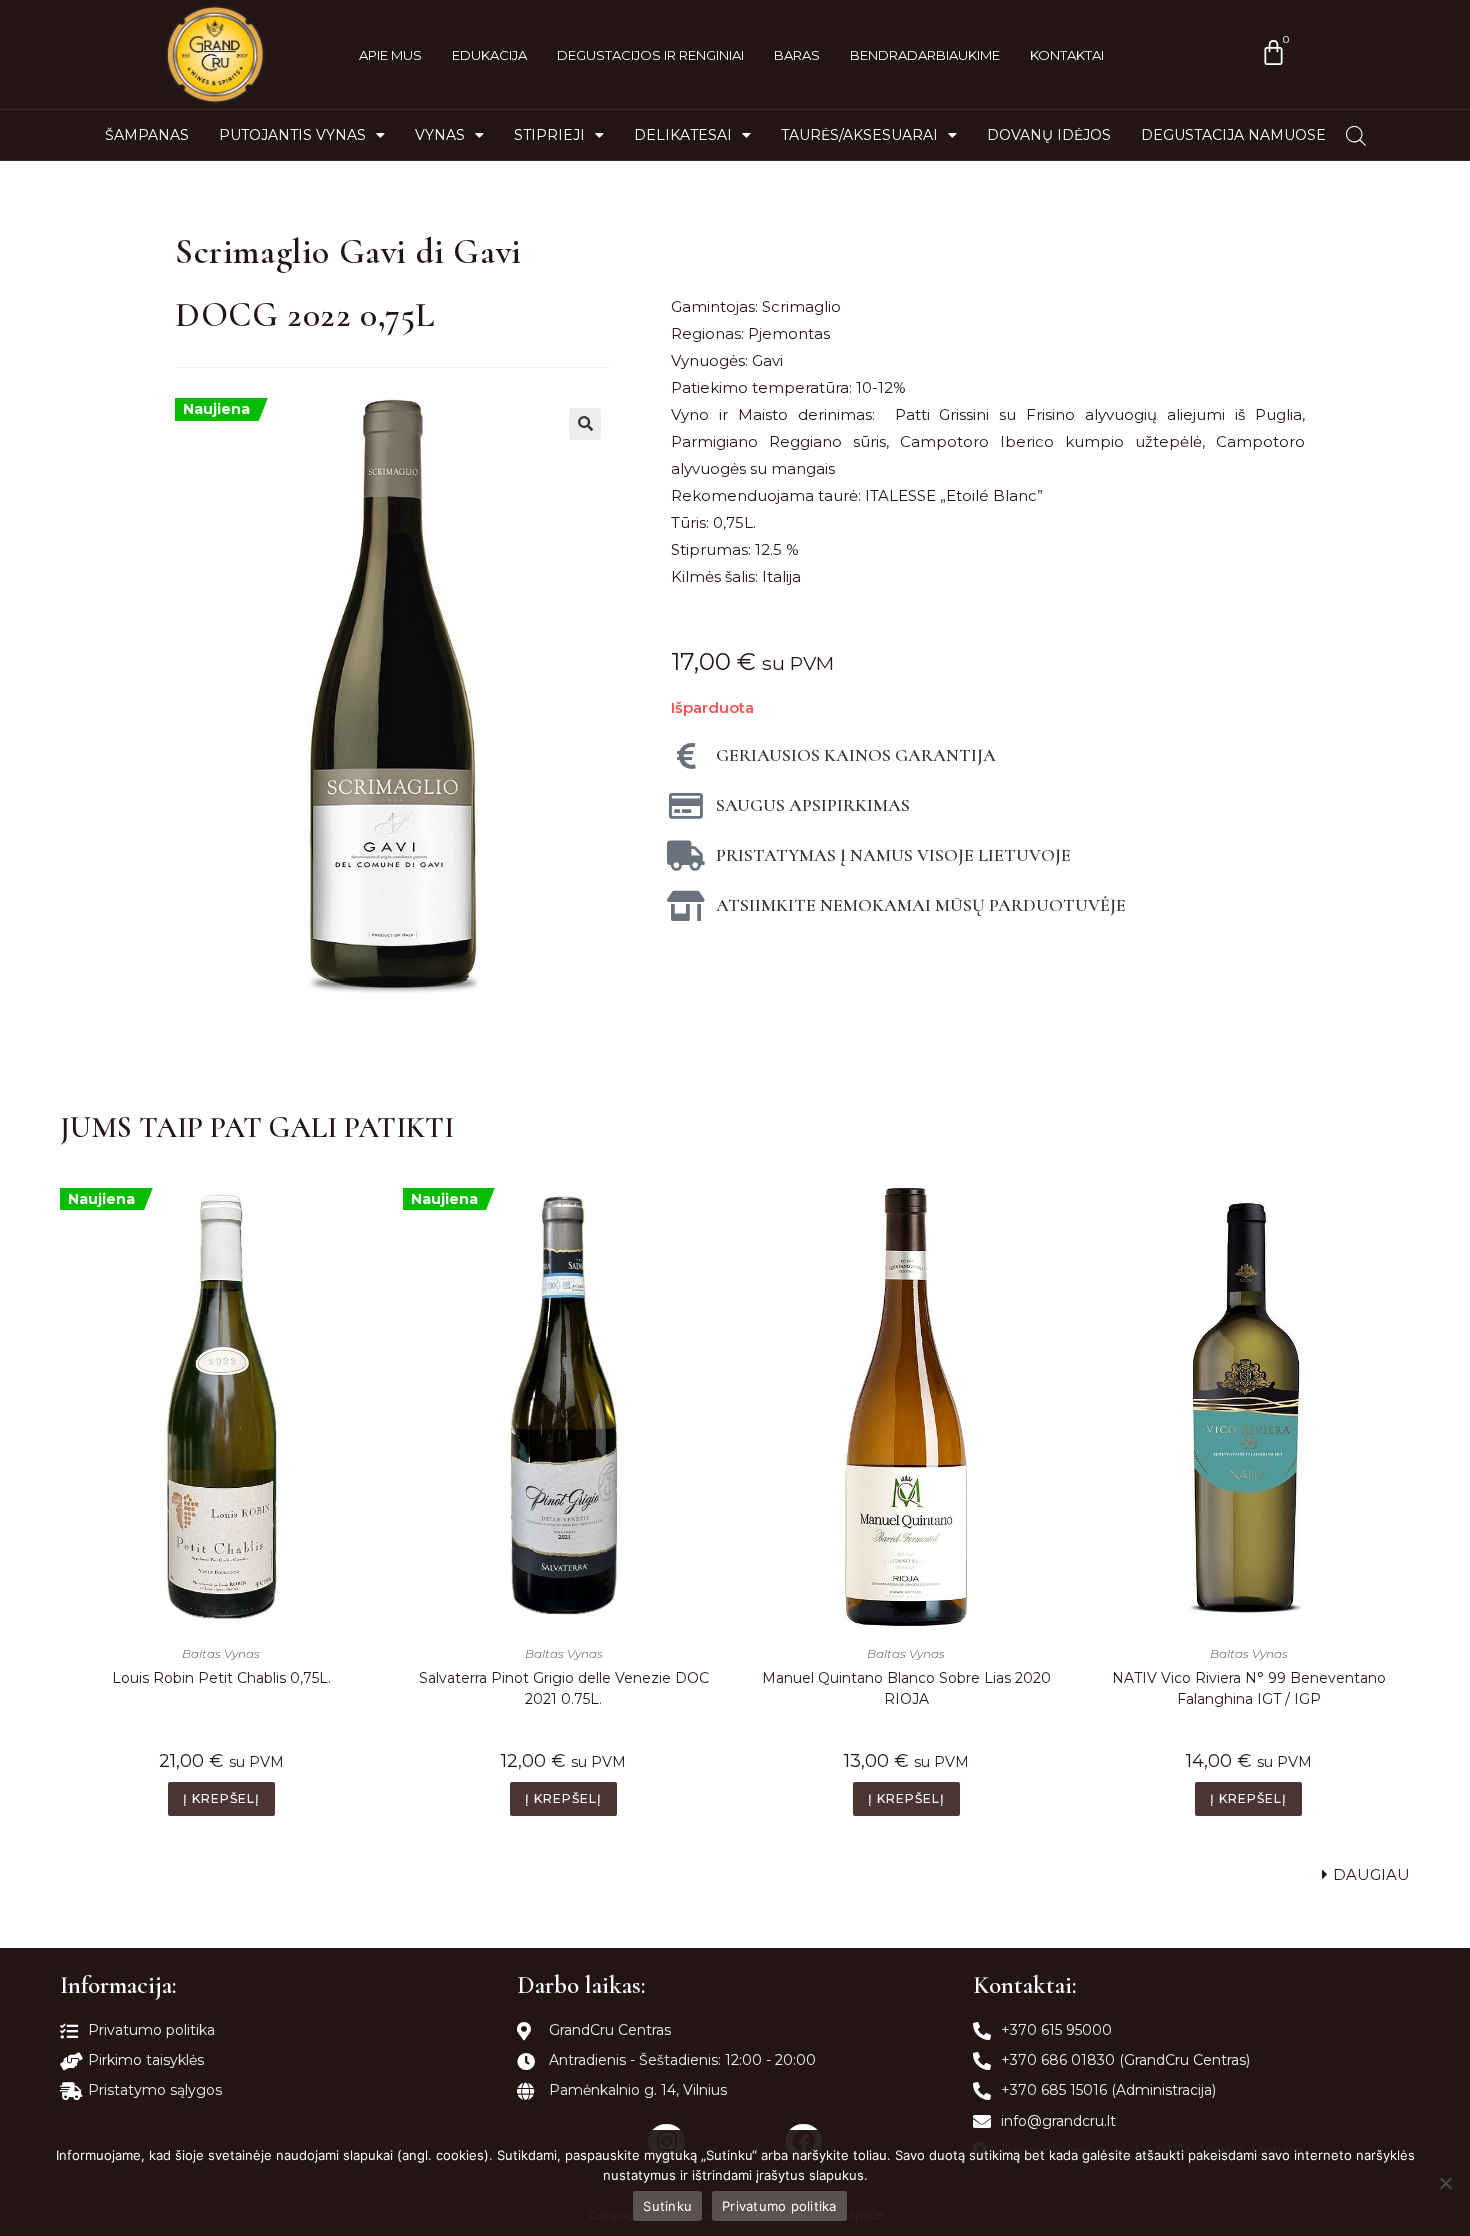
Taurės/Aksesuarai (859, 135)
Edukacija (489, 55)
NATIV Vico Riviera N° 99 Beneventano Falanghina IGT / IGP (1249, 1688)
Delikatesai (683, 135)
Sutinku (667, 2206)
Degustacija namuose (1233, 135)
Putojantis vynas (292, 135)
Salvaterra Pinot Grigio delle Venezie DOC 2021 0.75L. (564, 1688)
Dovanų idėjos (1049, 135)
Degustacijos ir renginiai (650, 55)
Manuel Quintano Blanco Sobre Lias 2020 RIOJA (906, 1688)
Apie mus (390, 55)
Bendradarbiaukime (925, 55)
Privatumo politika (779, 2206)
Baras (797, 55)
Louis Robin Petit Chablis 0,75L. (221, 1678)
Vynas (440, 135)
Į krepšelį (221, 1798)
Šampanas (147, 135)
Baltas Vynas (221, 1653)
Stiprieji (549, 135)
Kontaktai (1067, 55)
